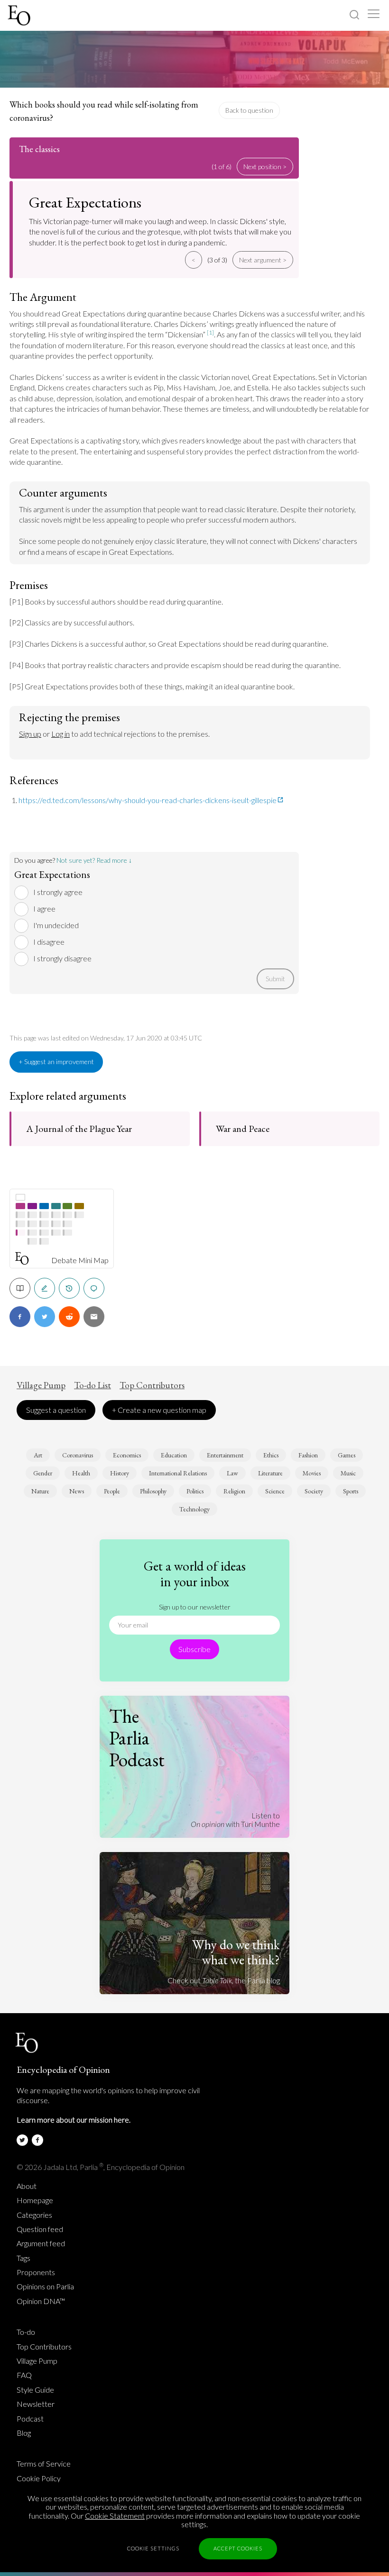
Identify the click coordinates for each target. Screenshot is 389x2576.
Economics (127, 1455)
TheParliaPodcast (137, 1738)
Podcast (30, 2419)
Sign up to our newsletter (195, 1607)
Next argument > (263, 260)
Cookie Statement (115, 2516)
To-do (26, 2332)
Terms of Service (44, 2464)
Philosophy (153, 1491)
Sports (351, 1491)
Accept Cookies (238, 2548)
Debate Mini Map (80, 1260)
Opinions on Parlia (45, 2287)
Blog (24, 2433)
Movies (312, 1473)
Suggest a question (56, 1410)
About (27, 2186)
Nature (40, 1491)
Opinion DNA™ (41, 2301)
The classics (39, 149)
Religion (234, 1491)
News (77, 1491)
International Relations (178, 1473)
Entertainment (225, 1455)
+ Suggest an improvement (56, 1062)
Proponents (36, 2272)
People (112, 1491)
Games (347, 1455)
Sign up (30, 734)
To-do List (93, 1385)
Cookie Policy (39, 2478)
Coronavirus (78, 1455)
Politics (195, 1491)
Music (348, 1473)
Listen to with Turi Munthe (235, 1820)
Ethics (271, 1455)
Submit (275, 979)
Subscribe (194, 1649)
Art (38, 1455)
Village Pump (41, 1385)
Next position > (265, 167)
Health (81, 1473)
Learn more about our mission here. (74, 2120)
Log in (60, 734)
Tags (23, 2258)
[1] (210, 332)
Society (314, 1491)
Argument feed (41, 2243)
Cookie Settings (153, 2548)
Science (275, 1491)
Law (232, 1473)
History (120, 1473)
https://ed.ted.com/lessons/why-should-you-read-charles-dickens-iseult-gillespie (148, 800)
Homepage (35, 2200)
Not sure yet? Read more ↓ (94, 860)
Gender (43, 1473)
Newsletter (36, 2404)
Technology (194, 1509)
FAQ (24, 2375)
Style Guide (35, 2390)
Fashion (308, 1455)
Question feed (40, 2229)
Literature (270, 1473)
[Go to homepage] (20, 15)
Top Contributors (152, 1385)
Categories (34, 2215)
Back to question (249, 110)
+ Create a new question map (159, 1410)
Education (174, 1455)
